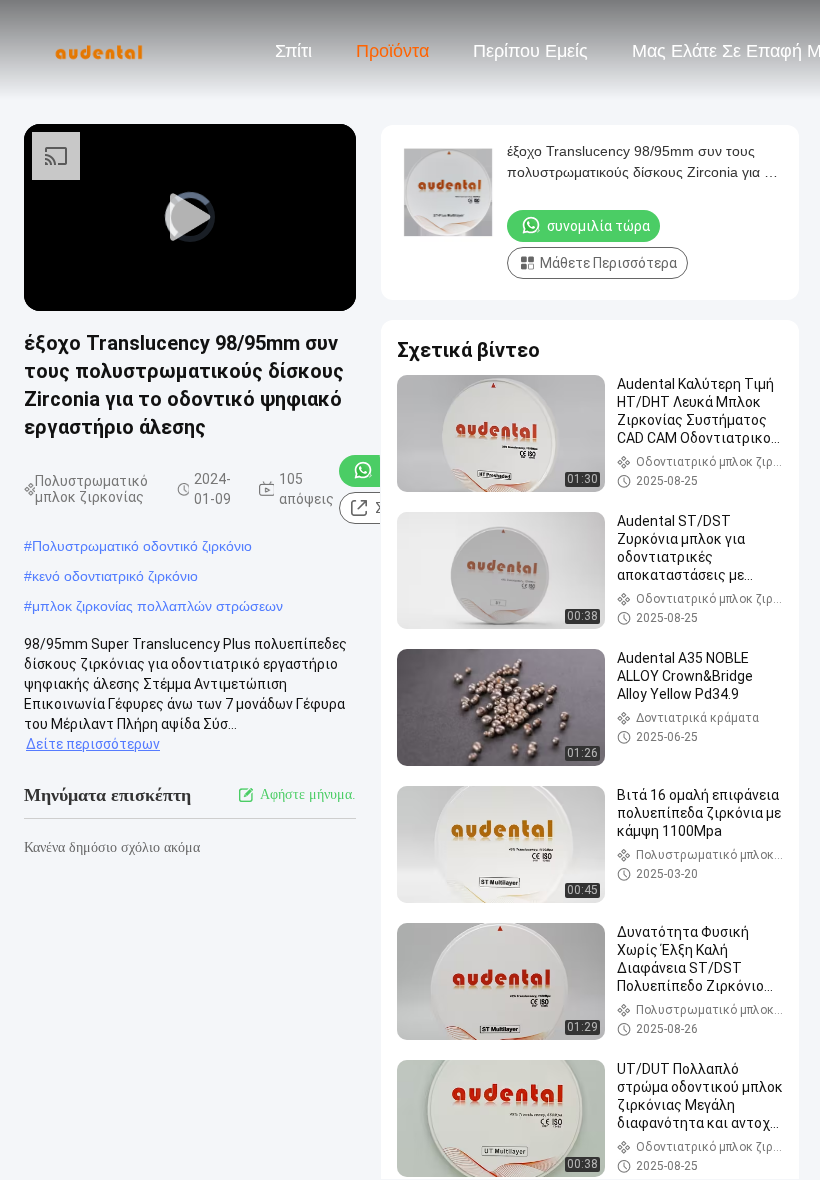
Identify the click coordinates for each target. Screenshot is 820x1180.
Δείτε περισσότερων (93, 744)
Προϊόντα (392, 51)
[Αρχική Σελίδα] (98, 50)
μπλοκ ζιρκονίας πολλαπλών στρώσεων (157, 606)
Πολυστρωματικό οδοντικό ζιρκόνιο (142, 546)
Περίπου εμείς (530, 51)
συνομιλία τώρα (598, 226)
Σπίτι (293, 51)
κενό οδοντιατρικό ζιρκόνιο (115, 576)
